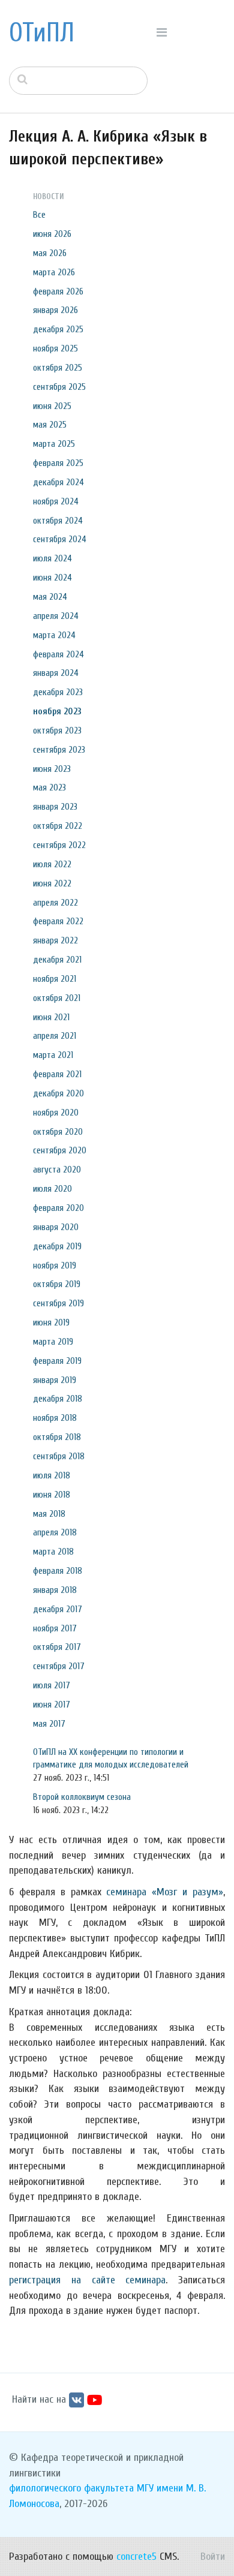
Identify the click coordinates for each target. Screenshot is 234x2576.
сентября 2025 (59, 387)
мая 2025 (50, 425)
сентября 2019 (58, 1303)
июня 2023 (52, 769)
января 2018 (55, 1590)
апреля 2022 (55, 903)
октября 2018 (57, 1437)
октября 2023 (57, 731)
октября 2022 (58, 826)
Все (39, 215)
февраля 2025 (58, 463)
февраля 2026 (58, 291)
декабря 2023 (58, 692)
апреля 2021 (55, 1036)
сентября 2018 (59, 1456)
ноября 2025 (55, 348)
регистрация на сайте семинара (87, 2280)
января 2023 (55, 807)
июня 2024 (52, 578)
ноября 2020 (56, 1113)
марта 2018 (53, 1552)
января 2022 (55, 940)
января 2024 (56, 673)
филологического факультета (71, 2488)
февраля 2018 (58, 1571)
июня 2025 (52, 406)
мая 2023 (49, 787)
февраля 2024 (58, 654)
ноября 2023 (57, 711)
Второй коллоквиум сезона (82, 1797)
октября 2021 (57, 998)
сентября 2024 (60, 539)
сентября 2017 (59, 1666)
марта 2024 (54, 635)
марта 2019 (53, 1342)
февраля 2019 (57, 1361)
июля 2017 (52, 1685)
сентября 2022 (59, 845)
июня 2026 (52, 234)
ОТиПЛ (42, 33)
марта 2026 (54, 272)
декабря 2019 (57, 1246)
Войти (213, 2557)
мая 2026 (50, 253)
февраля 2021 (57, 1074)
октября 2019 (57, 1284)
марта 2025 (54, 444)
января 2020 (56, 1227)
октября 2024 (58, 521)
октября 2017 (57, 1647)
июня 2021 (51, 1017)
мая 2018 (49, 1514)
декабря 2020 (58, 1093)
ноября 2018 (55, 1418)
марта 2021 (53, 1055)
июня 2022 (52, 883)
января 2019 (55, 1380)
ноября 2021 (55, 979)
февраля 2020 (58, 1208)
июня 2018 (52, 1495)
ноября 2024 (56, 501)
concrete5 (136, 2557)
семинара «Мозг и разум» (165, 1892)
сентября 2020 (60, 1150)
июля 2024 (52, 558)
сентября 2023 (59, 750)
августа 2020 (57, 1170)
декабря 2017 (58, 1609)
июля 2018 (52, 1475)
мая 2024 (50, 597)
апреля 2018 (55, 1532)
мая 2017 (49, 1724)
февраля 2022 (58, 921)
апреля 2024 (56, 616)
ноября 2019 (55, 1266)
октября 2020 (58, 1132)
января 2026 (55, 310)
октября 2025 (58, 368)
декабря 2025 (58, 329)
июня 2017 (52, 1705)
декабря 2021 (57, 960)
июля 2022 (52, 864)
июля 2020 (52, 1189)
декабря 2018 (58, 1399)
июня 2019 (51, 1322)
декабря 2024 (58, 482)
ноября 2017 (55, 1628)
